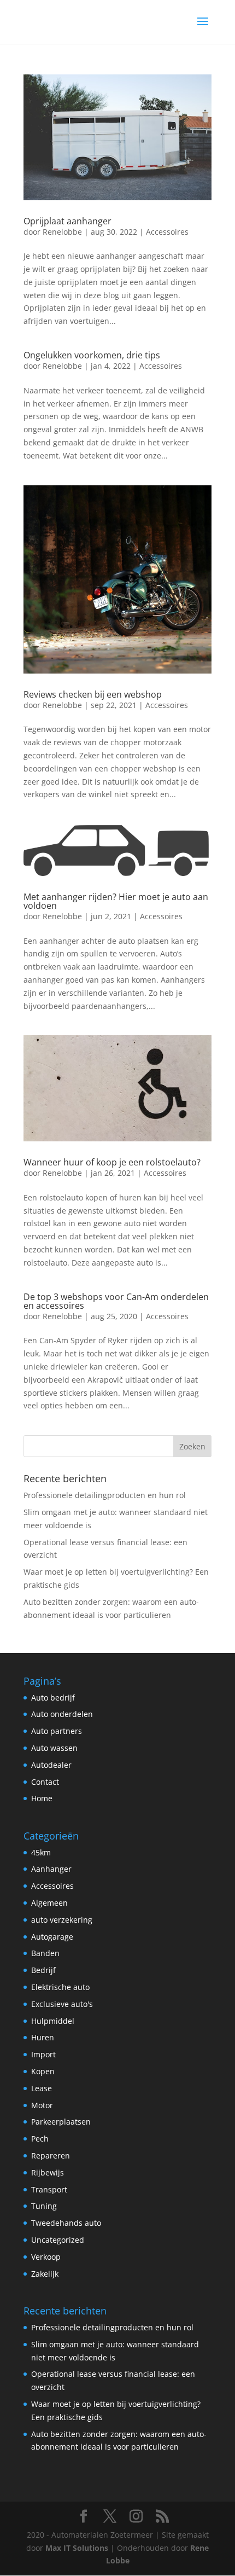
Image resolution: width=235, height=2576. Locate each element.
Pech (40, 2139)
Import (43, 2054)
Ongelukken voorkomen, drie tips (92, 355)
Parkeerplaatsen (61, 2122)
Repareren (51, 2156)
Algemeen (49, 1903)
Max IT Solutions (77, 2548)
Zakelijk (45, 2274)
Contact (45, 1782)
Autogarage (52, 1937)
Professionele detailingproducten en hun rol (105, 1495)
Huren (43, 2037)
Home (42, 1798)
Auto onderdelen (62, 1714)
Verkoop (46, 2257)
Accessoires (167, 232)
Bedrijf (43, 1970)
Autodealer (51, 1765)
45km (41, 1852)
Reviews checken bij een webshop (93, 694)
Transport (49, 2189)
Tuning (44, 2206)
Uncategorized (58, 2240)
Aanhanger (51, 1869)
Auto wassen (54, 1748)
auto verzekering (62, 1920)
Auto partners (57, 1731)
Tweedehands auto (66, 2223)
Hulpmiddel (53, 2021)
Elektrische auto (60, 1987)
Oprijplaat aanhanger (67, 221)
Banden (45, 1953)
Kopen (43, 2071)
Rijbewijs (48, 2172)
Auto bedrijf (53, 1698)
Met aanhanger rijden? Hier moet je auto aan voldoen (116, 901)
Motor (42, 2105)
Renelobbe (62, 232)
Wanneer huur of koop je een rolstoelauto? (112, 1162)
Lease (42, 2088)
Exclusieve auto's (62, 2004)
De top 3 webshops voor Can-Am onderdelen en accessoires (116, 1301)
